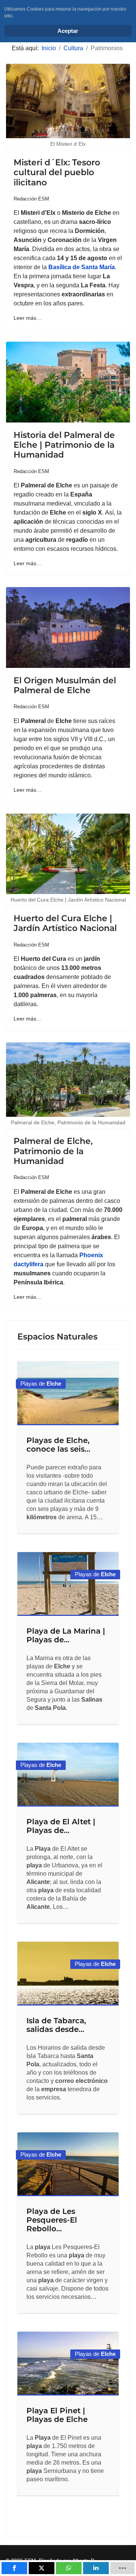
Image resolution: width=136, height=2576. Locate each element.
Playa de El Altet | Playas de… (61, 1826)
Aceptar (68, 31)
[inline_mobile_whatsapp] (69, 2568)
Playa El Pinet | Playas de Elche (57, 2415)
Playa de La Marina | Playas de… (66, 1635)
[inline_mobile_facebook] (14, 2568)
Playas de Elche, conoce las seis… (58, 1445)
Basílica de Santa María (82, 267)
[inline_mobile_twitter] (42, 2568)
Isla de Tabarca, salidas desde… (56, 2025)
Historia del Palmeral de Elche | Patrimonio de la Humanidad (64, 445)
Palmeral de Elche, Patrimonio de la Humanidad (53, 1151)
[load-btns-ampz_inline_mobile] (123, 2568)
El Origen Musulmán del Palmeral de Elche (65, 685)
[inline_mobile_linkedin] (96, 2568)
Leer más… (28, 318)
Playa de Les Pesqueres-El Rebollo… (52, 2220)
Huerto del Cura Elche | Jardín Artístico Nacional (65, 923)
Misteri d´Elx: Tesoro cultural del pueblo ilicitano (57, 173)
